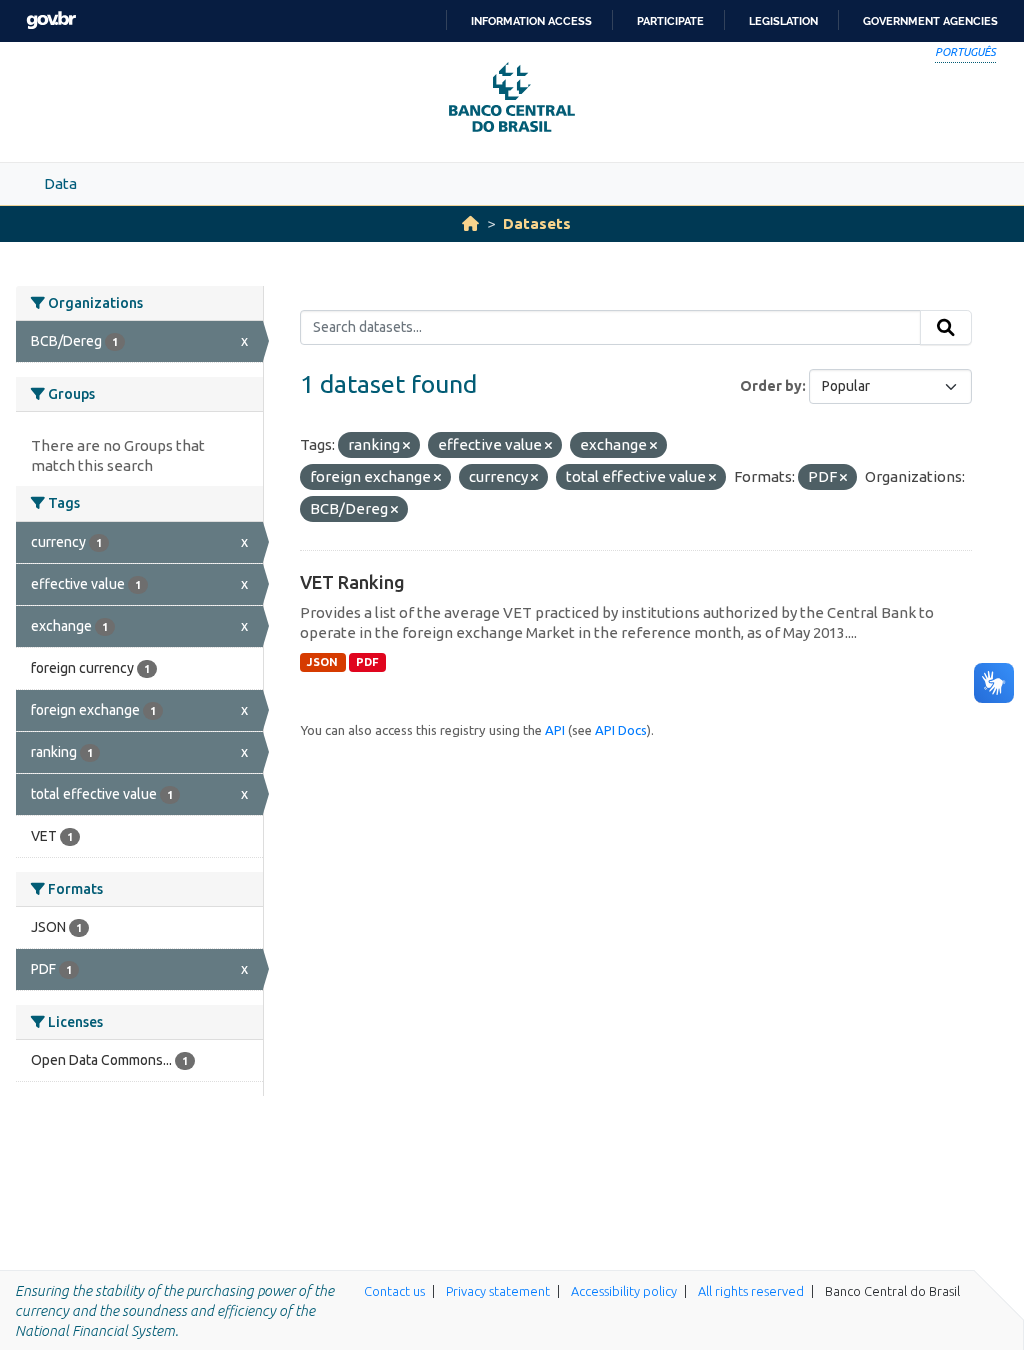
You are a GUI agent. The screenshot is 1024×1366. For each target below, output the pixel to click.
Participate (670, 21)
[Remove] (406, 446)
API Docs (621, 730)
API (555, 730)
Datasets (537, 223)
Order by (771, 386)
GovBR (51, 20)
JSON (322, 662)
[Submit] (946, 328)
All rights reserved (751, 1291)
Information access (531, 21)
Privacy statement (498, 1291)
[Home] (470, 223)
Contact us (394, 1291)
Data (60, 183)
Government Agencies (930, 21)
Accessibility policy (624, 1291)
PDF (367, 662)
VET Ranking (352, 582)
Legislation (783, 21)
